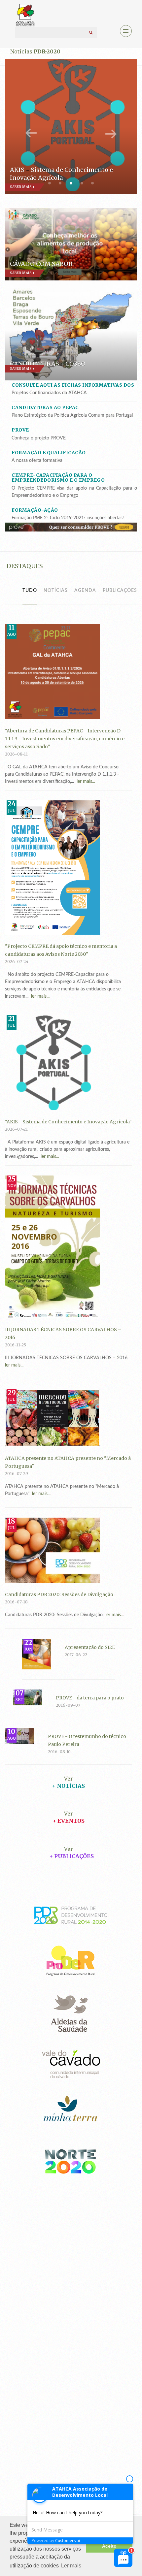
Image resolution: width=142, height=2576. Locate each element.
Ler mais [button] (71, 2566)
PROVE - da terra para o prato (90, 1698)
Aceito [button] (109, 2546)
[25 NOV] (53, 1246)
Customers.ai (68, 2541)
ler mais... (85, 782)
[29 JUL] (53, 1418)
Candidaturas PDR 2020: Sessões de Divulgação (59, 1594)
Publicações (120, 591)
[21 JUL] (53, 1062)
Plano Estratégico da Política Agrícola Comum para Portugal (72, 415)
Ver (69, 1779)
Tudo (30, 591)
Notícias (56, 591)
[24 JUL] (53, 867)
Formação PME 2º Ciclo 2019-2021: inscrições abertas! (68, 518)
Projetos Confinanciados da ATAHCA (49, 393)
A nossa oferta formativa (37, 461)
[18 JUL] (53, 1550)
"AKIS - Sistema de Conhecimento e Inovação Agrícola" (68, 1122)
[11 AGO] (53, 671)
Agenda (85, 591)
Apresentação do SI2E (90, 1647)
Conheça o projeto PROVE (39, 438)
